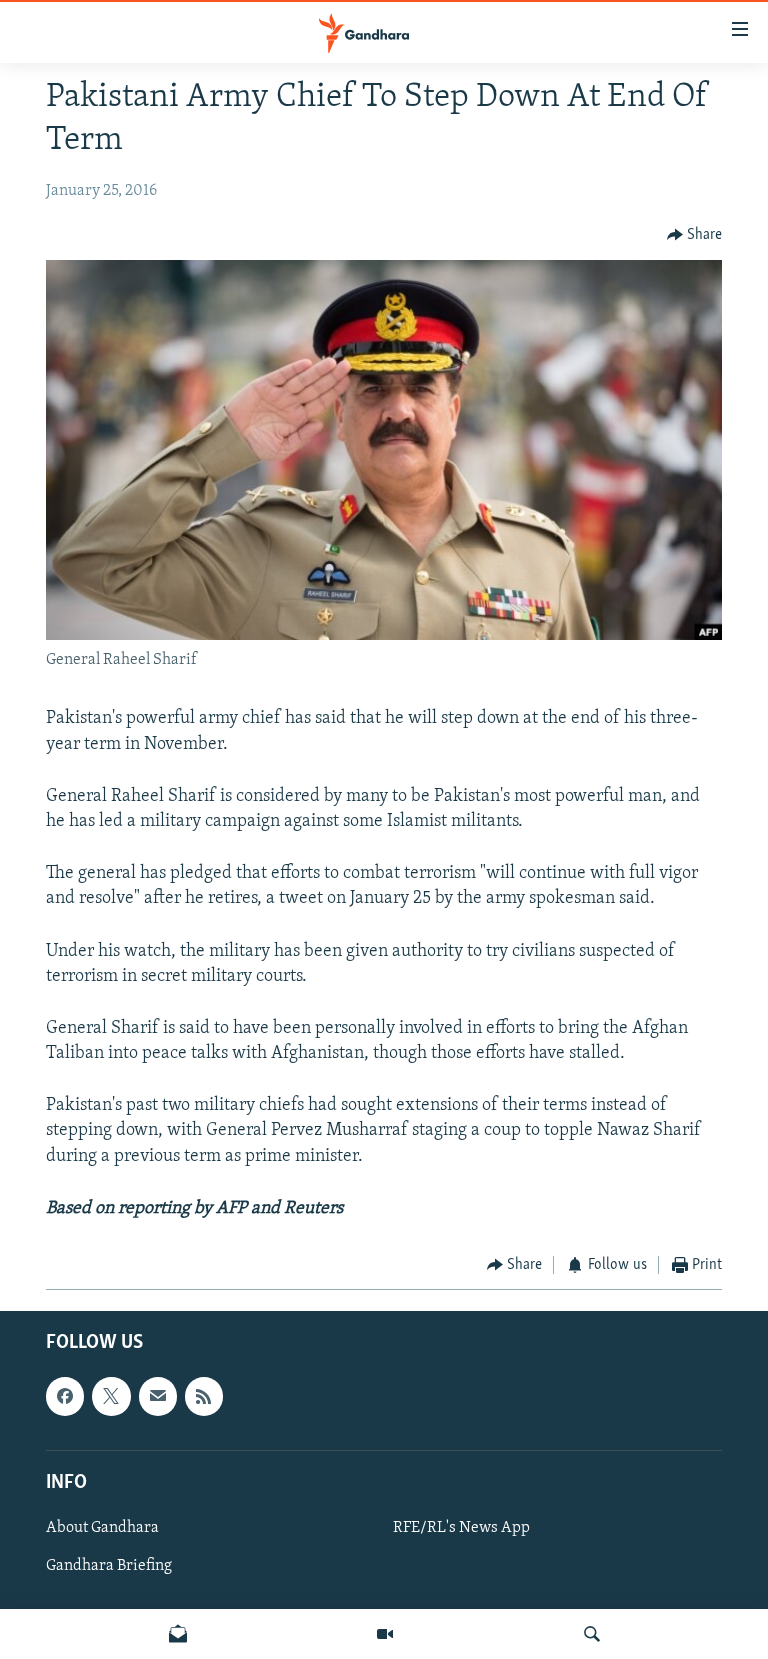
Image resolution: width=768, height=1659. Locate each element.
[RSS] (204, 1396)
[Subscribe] (158, 1396)
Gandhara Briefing (109, 1566)
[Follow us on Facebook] (65, 1396)
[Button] (695, 235)
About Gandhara (102, 1527)
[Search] (592, 1634)
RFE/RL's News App (461, 1527)
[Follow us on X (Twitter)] (111, 1396)
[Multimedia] (385, 1634)
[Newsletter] (178, 1634)
